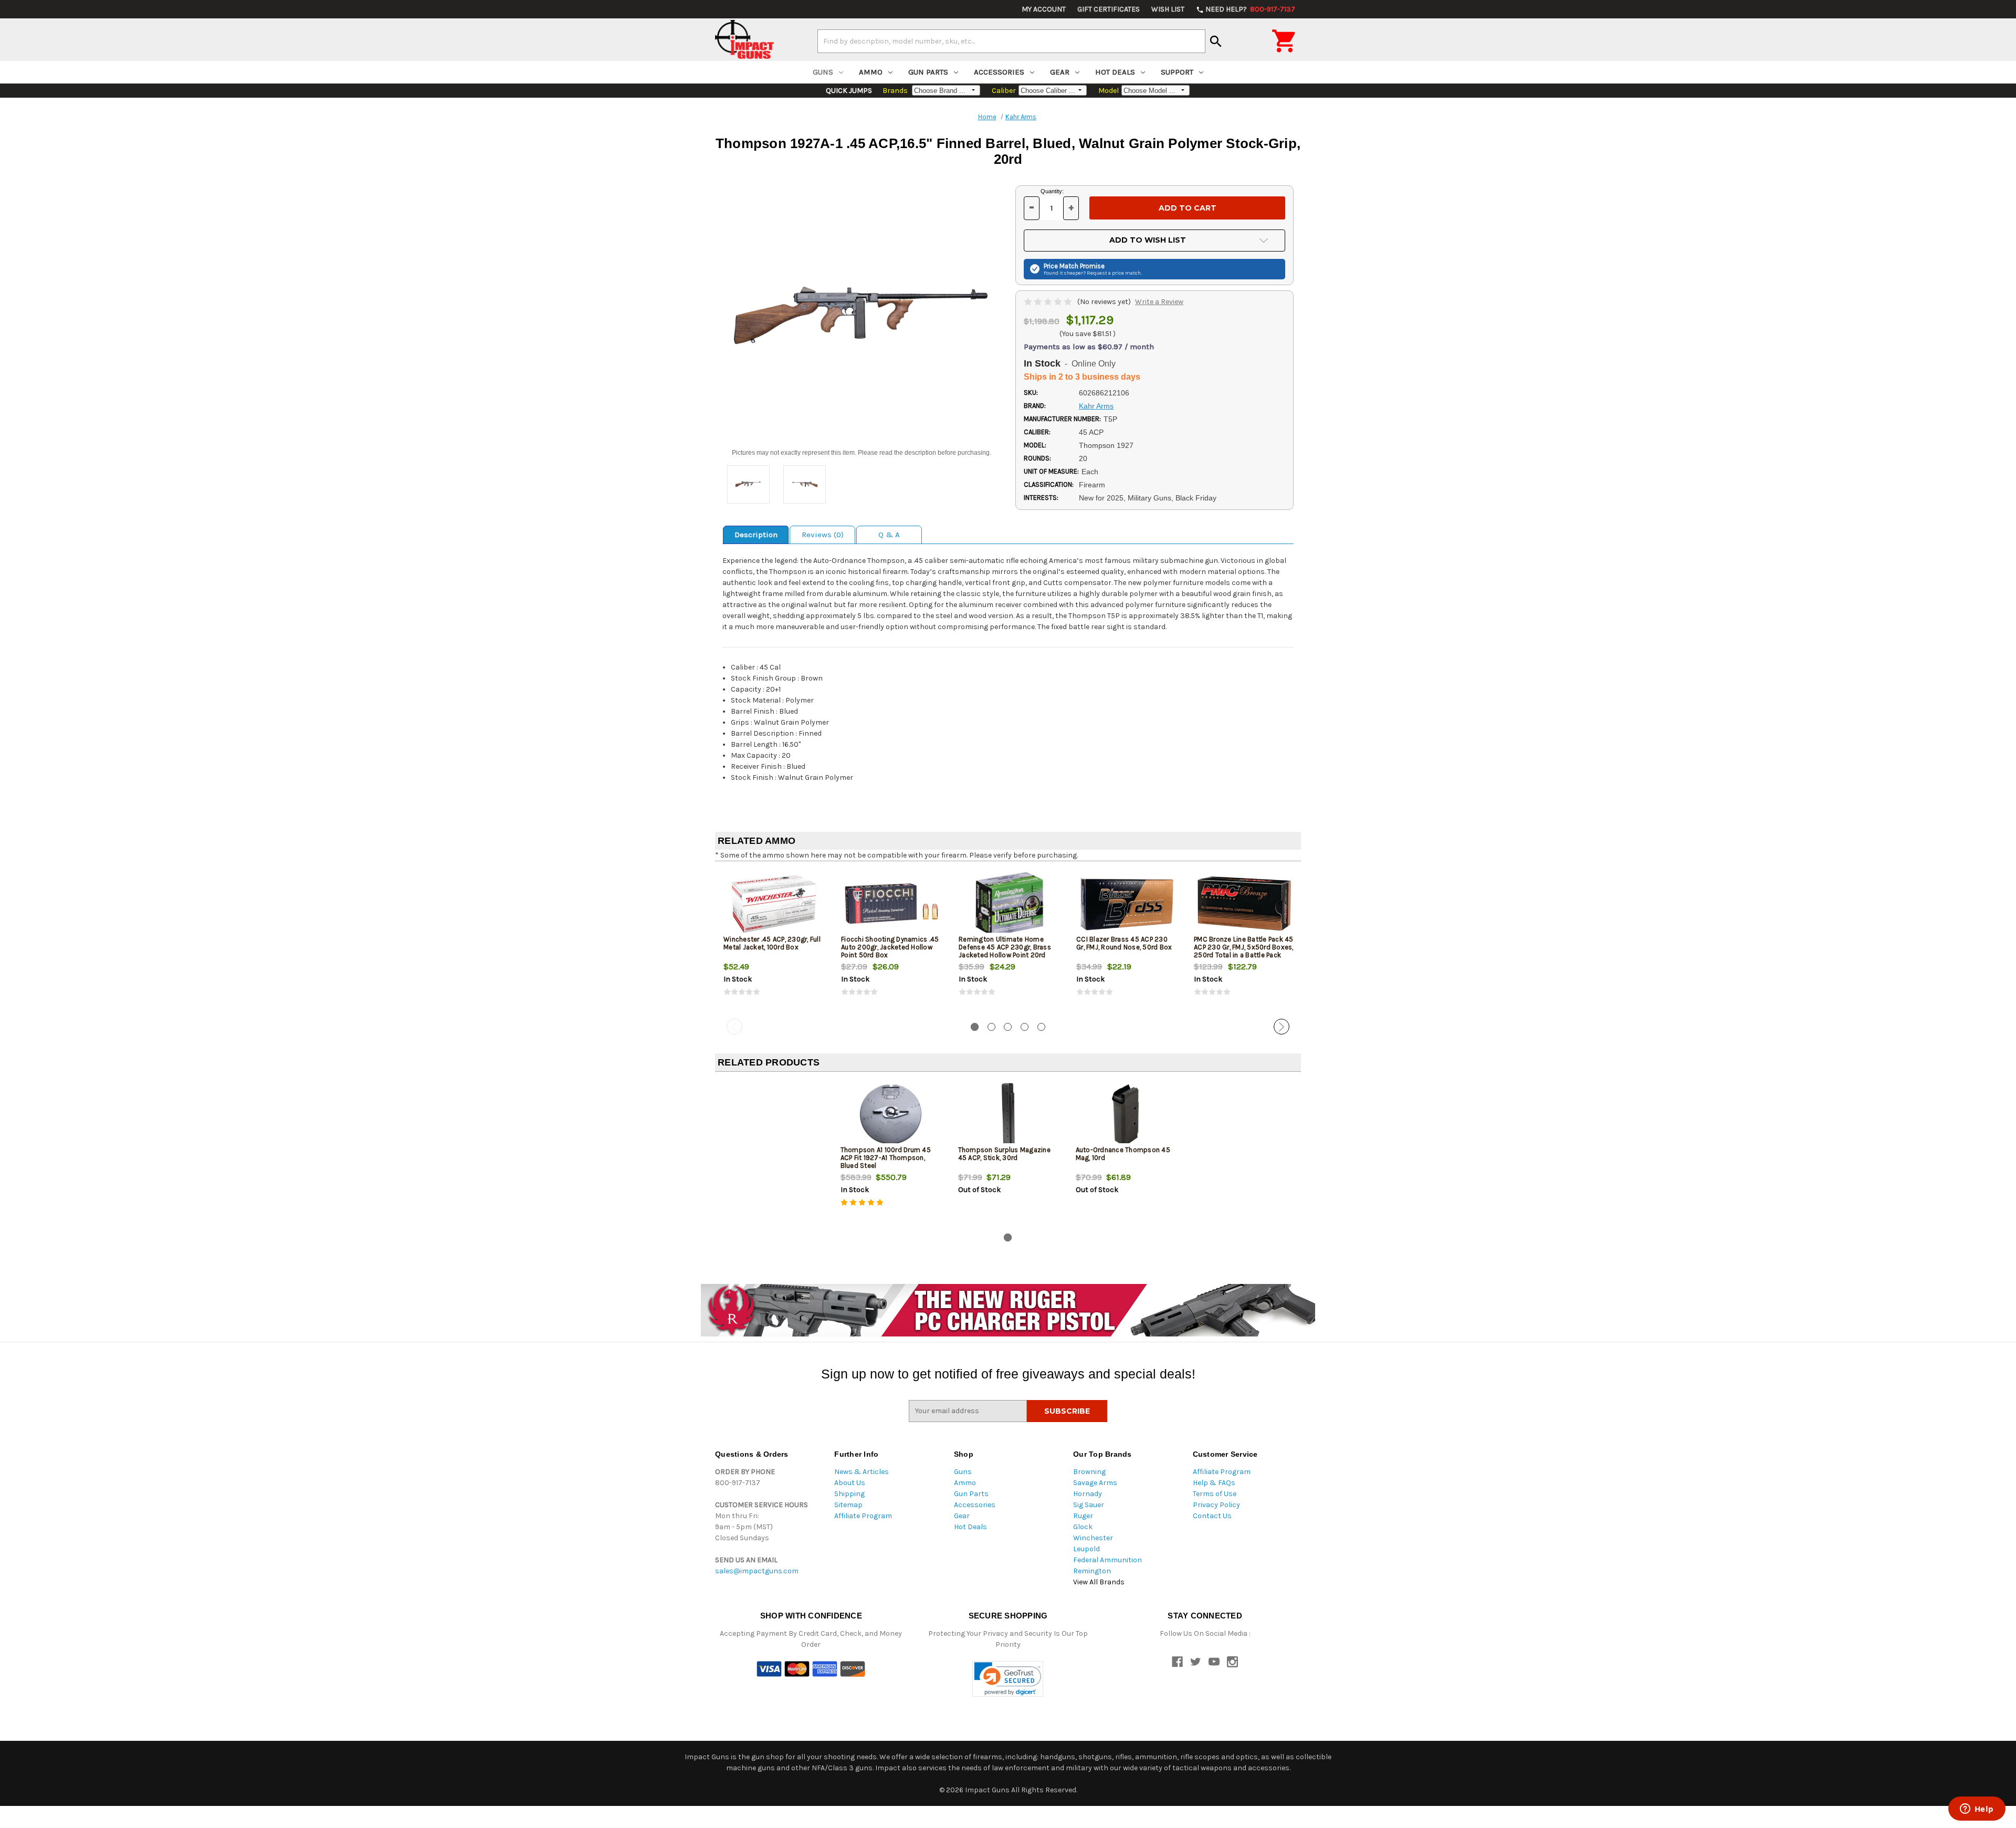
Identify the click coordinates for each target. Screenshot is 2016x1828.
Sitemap (848, 1505)
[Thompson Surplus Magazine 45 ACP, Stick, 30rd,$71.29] (1008, 1115)
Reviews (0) (823, 535)
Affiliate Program (863, 1516)
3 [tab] (1008, 1027)
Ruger (1083, 1516)
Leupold (1086, 1549)
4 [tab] (1025, 1027)
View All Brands (1099, 1582)
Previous (734, 1027)
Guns (823, 72)
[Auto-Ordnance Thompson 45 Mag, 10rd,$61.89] (1126, 1115)
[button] (1008, 1679)
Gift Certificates (1109, 9)
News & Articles (862, 1472)
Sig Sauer (1089, 1505)
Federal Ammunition (1107, 1560)
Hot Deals (1115, 72)
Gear (1060, 72)
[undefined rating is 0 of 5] (1049, 302)
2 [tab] (991, 1027)
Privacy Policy (1216, 1505)
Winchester (1093, 1538)
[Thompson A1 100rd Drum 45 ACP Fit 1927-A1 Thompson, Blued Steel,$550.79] (891, 1115)
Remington (1092, 1571)
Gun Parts (928, 72)
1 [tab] (975, 1027)
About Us (850, 1483)
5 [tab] (1041, 1027)
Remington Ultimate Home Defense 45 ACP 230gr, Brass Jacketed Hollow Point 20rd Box (1005, 951)
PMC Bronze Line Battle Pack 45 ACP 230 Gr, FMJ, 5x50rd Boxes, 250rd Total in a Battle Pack (1244, 947)
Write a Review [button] (1159, 302)
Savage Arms (1095, 1483)
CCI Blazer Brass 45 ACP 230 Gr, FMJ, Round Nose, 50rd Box (1124, 943)
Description (756, 535)
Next (1282, 1027)
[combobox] (1011, 41)
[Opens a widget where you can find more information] (1977, 1810)
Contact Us (1212, 1516)
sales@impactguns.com (757, 1571)
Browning (1089, 1472)
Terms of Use (1215, 1494)
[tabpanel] (774, 942)
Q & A (889, 535)
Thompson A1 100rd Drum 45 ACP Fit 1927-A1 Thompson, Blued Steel (886, 1158)
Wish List (1168, 9)
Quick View (774, 904)
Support (1177, 72)
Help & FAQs (1214, 1483)
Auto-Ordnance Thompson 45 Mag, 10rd (1123, 1154)
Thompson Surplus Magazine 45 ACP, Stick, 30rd (1004, 1154)
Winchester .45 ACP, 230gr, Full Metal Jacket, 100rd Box (772, 943)
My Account (1044, 9)
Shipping (849, 1494)
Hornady (1088, 1494)
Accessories (999, 72)
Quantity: (1052, 191)
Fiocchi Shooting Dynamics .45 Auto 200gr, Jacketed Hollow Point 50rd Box (890, 947)
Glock (1083, 1527)
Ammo (871, 72)
